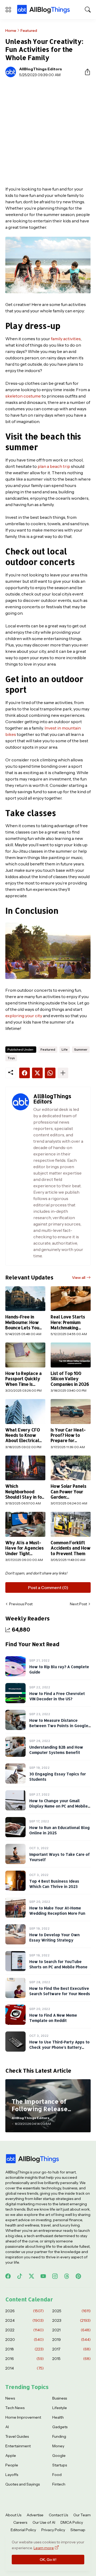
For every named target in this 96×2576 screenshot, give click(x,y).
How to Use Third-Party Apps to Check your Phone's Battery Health (59, 2047)
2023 (71, 2320)
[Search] (88, 10)
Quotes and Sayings (23, 2484)
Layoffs (12, 2475)
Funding (59, 2436)
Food (57, 2475)
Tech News (15, 2408)
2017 (71, 2349)
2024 (25, 2320)
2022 (25, 2330)
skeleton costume (23, 396)
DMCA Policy (72, 2522)
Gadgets (60, 2427)
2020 (25, 2340)
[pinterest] (78, 2276)
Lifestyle (60, 2408)
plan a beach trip (54, 466)
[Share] (85, 72)
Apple (11, 2456)
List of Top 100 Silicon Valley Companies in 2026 (70, 1379)
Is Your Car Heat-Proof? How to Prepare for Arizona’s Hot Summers (68, 1435)
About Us (13, 2515)
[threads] (67, 2276)
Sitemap (78, 2530)
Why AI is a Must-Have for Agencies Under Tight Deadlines (25, 1548)
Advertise (35, 2515)
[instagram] (55, 2276)
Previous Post (21, 1604)
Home (11, 31)
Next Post (78, 1604)
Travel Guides (17, 2436)
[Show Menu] (8, 10)
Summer (81, 1049)
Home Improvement (23, 2417)
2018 (25, 2349)
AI (7, 2427)
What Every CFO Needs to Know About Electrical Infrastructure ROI (24, 1435)
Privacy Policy (53, 2530)
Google (59, 2456)
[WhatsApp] (50, 1073)
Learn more (44, 2548)
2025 (71, 2311)
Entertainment (18, 2446)
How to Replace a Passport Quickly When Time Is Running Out (24, 1379)
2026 (25, 2311)
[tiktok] (20, 2276)
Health (58, 2417)
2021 (71, 2330)
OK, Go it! (48, 2560)
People (12, 2465)
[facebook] (8, 2276)
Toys (11, 1058)
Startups (60, 2465)
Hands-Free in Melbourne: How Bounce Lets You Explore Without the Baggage (23, 1322)
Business (60, 2398)
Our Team (82, 2515)
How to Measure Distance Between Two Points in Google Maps (59, 1725)
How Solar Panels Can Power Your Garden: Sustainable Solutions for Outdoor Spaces (69, 1492)
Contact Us (58, 2515)
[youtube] (43, 2276)
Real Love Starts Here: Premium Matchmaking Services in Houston (68, 1322)
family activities (66, 339)
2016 (25, 2359)
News (10, 2398)
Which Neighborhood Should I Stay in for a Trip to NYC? (24, 1492)
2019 (71, 2340)
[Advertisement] (48, 132)
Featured (29, 31)
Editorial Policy (23, 2530)
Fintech (59, 2484)
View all (79, 1278)
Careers (20, 2522)
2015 (71, 2359)
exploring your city (24, 1016)
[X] (37, 1073)
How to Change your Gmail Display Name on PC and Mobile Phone (59, 1806)
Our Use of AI (44, 2522)
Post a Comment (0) (48, 1587)
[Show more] (63, 1073)
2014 (25, 2368)
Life (65, 1049)
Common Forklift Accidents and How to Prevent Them (71, 1548)
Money (58, 2446)
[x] (31, 2276)
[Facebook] (25, 1073)
